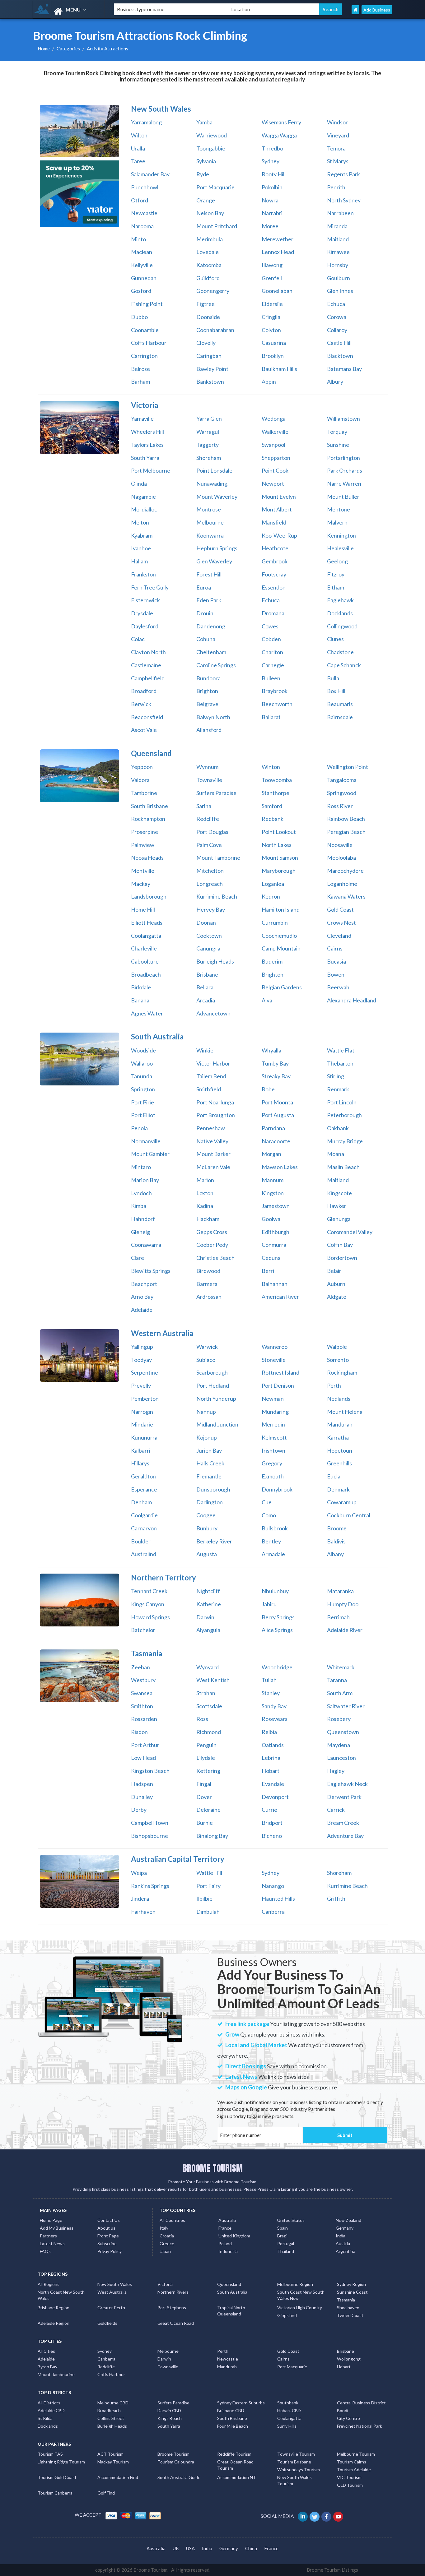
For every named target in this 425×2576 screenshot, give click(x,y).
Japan (165, 2251)
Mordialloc (144, 509)
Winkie (205, 1050)
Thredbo (272, 148)
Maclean (142, 252)
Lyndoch (141, 1193)
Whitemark (341, 1667)
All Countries (172, 2220)
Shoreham (209, 458)
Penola (139, 1128)
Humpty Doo (343, 1604)
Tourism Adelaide (354, 2470)
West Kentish (213, 1680)
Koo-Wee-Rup (279, 535)
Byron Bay (47, 2367)
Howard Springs (150, 1617)
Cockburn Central (349, 1515)
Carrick (336, 1810)
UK (176, 2548)
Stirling (336, 1076)
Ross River (340, 806)
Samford (272, 806)
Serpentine (145, 1372)
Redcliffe (208, 819)
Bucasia (336, 961)
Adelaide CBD (51, 2410)
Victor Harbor (213, 1063)
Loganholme (342, 884)
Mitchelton (210, 871)
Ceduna (271, 1258)
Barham (140, 382)
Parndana (273, 1128)
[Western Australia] (79, 1356)
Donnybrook (277, 1489)
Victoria (165, 2284)
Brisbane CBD (231, 2410)
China (251, 2548)
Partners (48, 2236)
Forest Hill (209, 574)
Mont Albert (277, 509)
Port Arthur (145, 1745)
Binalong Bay (212, 1836)
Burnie (205, 1823)
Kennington (341, 535)
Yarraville (142, 419)
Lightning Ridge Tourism (61, 2462)
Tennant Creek (149, 1591)
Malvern (337, 522)
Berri (268, 1271)
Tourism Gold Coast (57, 2477)
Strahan (206, 1693)
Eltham (336, 587)
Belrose (140, 369)
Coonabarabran (215, 330)
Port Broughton (216, 1115)
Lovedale (208, 252)
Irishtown (273, 1450)
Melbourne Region (295, 2284)
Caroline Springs (216, 665)
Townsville (209, 780)
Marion (205, 1180)
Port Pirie (142, 1102)
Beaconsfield (147, 717)
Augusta (207, 1554)
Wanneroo (275, 1347)
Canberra (273, 1912)
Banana (140, 1000)
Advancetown (213, 1013)
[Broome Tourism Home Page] (355, 10)
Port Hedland (213, 1385)
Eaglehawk (340, 600)
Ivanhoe (141, 548)
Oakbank (338, 1128)
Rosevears (275, 1719)
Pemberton (145, 1399)
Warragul (208, 432)
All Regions (49, 2284)
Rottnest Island (280, 1372)
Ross (202, 1719)
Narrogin (142, 1412)
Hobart (271, 1771)
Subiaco (206, 1360)
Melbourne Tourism (356, 2454)
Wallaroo (142, 1063)
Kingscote (339, 1193)
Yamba (204, 122)
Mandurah (340, 1424)
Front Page (108, 2236)
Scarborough (212, 1372)
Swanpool (273, 445)
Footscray (274, 574)
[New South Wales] (79, 131)
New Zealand (348, 2220)
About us (106, 2228)
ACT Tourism (110, 2454)
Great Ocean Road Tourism (235, 2465)
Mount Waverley (217, 497)
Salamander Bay (150, 174)
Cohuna (206, 639)
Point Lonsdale (214, 470)
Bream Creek (343, 1823)
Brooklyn (273, 356)
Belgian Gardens (282, 987)
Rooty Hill (274, 174)
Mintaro (141, 1167)
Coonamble (145, 330)
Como (269, 1515)
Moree (270, 226)
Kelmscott (274, 1437)
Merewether (278, 239)
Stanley (271, 1693)
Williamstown (343, 419)
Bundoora (208, 678)
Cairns (335, 948)
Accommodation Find (118, 2477)
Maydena (339, 1745)
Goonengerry (213, 291)
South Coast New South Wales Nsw (301, 2295)
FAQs (45, 2251)
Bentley (271, 1541)
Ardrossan (209, 1297)
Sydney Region (351, 2284)
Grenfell (272, 278)
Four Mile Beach (233, 2426)
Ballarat (271, 717)
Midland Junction (217, 1424)
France (225, 2228)
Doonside (208, 317)
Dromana (273, 613)
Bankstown (210, 382)
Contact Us (109, 2220)
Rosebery (339, 1719)
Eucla (334, 1476)
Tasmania (346, 2300)
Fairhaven (143, 1912)
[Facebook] (327, 2516)
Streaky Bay (276, 1076)
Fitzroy (336, 574)
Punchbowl (145, 187)
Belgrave (207, 704)
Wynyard (208, 1667)
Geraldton (143, 1476)
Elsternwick (145, 600)
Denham (141, 1502)
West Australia (112, 2292)
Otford (140, 200)
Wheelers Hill (147, 432)
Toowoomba (277, 780)
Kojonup (207, 1437)
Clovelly (206, 343)
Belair (334, 1271)
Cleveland (339, 936)
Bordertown (342, 1258)
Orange (206, 200)
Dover (204, 1797)
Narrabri (272, 213)
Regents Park (343, 174)
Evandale (273, 1784)
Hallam (139, 561)
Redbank (273, 819)
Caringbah (209, 356)
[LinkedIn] (303, 2516)
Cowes (270, 626)
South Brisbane (149, 806)
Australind (144, 1554)
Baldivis (336, 1541)
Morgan (271, 1154)
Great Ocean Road (176, 2323)
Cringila (271, 317)
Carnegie (273, 665)
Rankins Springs (150, 1886)
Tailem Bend (211, 1076)
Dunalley (142, 1797)
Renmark (338, 1089)
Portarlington (343, 458)
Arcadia (206, 1000)
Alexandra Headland (352, 1000)
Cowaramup (342, 1502)
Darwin (205, 1617)
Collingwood (342, 626)
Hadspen (142, 1784)
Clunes (335, 639)
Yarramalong (146, 122)
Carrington (144, 356)
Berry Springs (278, 1617)
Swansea (142, 1693)
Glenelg (140, 1232)
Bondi (343, 2410)
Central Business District (361, 2403)
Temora (336, 148)
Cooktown (209, 936)
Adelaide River (345, 1630)
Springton (143, 1089)
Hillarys (140, 1463)
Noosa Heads (147, 858)
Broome (337, 1528)
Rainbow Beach (346, 819)
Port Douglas (212, 832)
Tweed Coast (350, 2315)
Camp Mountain (281, 948)
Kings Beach (170, 2418)
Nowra (270, 200)
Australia (227, 2220)
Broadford (144, 691)
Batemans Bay (344, 369)
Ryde (203, 174)
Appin (269, 382)
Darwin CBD (169, 2410)
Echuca (336, 304)
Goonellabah (277, 291)
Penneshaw (211, 1128)
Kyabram (142, 535)
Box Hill (336, 691)
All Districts (49, 2403)
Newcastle (144, 213)
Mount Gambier (150, 1154)
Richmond (209, 1732)
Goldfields (107, 2323)
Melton (140, 522)
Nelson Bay (210, 213)
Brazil (282, 2236)
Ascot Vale (144, 730)
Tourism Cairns (352, 2462)
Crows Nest (341, 923)
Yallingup (142, 1347)
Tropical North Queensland (231, 2311)
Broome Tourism (173, 2454)
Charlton (272, 652)
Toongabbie (211, 148)
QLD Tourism (350, 2485)
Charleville (144, 948)
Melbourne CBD (113, 2403)
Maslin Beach (343, 1167)
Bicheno (272, 1836)
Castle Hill (339, 343)
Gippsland (287, 2315)
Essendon (274, 587)
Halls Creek (210, 1463)
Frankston (143, 574)
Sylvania (206, 161)
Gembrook (275, 561)
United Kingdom (234, 2236)
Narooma (142, 226)
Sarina (204, 806)
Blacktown (340, 356)
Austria (343, 2243)
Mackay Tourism (113, 2462)
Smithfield (209, 1089)
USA (190, 2548)
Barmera (207, 1284)
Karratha (338, 1437)
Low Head (143, 1758)
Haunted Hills (278, 1898)
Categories (68, 49)
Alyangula (208, 1630)
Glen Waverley (214, 561)
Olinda (139, 483)
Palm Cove (209, 845)
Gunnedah (144, 278)
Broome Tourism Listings (332, 2570)
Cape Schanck (344, 665)
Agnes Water (147, 1013)
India (341, 2236)
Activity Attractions (107, 49)
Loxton (205, 1193)
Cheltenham (211, 652)
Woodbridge (277, 1667)
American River (280, 1297)
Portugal (286, 2243)
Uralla (138, 148)
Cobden (271, 639)
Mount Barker (213, 1154)
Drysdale (142, 613)
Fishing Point (147, 304)
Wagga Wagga (279, 135)
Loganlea (273, 884)
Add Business (377, 10)
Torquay (337, 432)
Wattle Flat (341, 1050)
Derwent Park (344, 1797)
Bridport (272, 1823)
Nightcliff (208, 1591)
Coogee (206, 1515)
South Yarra (145, 458)
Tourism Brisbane (294, 2462)
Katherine (209, 1604)
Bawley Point (212, 369)
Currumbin (275, 923)
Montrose (209, 509)
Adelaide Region (54, 2323)
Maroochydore (345, 871)
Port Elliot (143, 1115)
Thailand (286, 2251)
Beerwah (338, 987)
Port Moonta (277, 1102)
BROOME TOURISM (213, 2168)
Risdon (139, 1732)
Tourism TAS (50, 2454)
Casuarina (274, 343)
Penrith (336, 187)
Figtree (205, 304)
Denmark (338, 1489)
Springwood (342, 793)
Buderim (272, 961)
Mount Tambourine (56, 2374)
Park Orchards (345, 470)
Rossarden (144, 1719)
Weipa (139, 1873)
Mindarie (142, 1424)
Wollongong (349, 2359)
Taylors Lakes (147, 445)
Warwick (207, 1347)
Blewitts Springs (151, 1271)
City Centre (348, 2418)
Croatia (167, 2236)
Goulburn (339, 278)
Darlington (210, 1502)
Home (44, 49)
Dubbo (139, 317)
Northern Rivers (173, 2292)
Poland (225, 2243)
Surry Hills (287, 2426)
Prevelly (141, 1385)
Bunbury (207, 1528)
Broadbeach (146, 974)
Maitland (338, 239)
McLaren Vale (213, 1167)
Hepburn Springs (217, 548)
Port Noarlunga (215, 1102)
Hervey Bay (211, 909)
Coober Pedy (212, 1245)
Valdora (140, 780)
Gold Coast (340, 909)
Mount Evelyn (279, 497)
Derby (139, 1810)
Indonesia (228, 2251)
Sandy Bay (274, 1706)
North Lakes (277, 845)
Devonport (275, 1797)
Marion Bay (145, 1180)
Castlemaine (146, 665)
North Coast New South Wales (61, 2295)
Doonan (206, 923)
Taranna (337, 1680)
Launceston (341, 1758)
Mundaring (275, 1412)
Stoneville (274, 1360)
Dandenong (211, 626)
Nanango (273, 1886)
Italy (164, 2228)
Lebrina (271, 1758)
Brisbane (207, 974)
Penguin (206, 1745)
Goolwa (271, 1219)
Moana (336, 1154)
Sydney (271, 161)
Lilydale (206, 1758)
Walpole (337, 1347)
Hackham (208, 1219)
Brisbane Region (54, 2308)
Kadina (205, 1206)
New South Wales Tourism (294, 2480)
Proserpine (145, 832)
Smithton (142, 1706)
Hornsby (338, 265)
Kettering (208, 1771)
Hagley (336, 1771)
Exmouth (273, 1476)
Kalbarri (141, 1450)
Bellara (205, 987)
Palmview (143, 845)
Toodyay (141, 1360)
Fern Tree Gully (150, 587)
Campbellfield (148, 678)
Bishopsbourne (149, 1836)
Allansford (209, 730)
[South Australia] (79, 1059)
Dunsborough (213, 1489)
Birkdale (141, 987)
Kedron (271, 896)
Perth (334, 1385)
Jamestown (276, 1206)
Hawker (337, 1206)
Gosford (141, 291)
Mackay (141, 884)
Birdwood (208, 1271)
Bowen (336, 974)
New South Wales (115, 2284)
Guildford (208, 278)
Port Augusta (278, 1115)
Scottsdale (209, 1706)
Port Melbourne (151, 470)
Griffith (336, 1898)
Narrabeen (340, 213)
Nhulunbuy (275, 1591)
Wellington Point (348, 767)
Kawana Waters (346, 896)
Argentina (346, 2251)
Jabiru (269, 1604)
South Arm (340, 1693)
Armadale (273, 1554)
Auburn (336, 1284)
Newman (273, 1399)
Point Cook (275, 470)
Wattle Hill (209, 1873)
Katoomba (209, 265)
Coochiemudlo (279, 936)
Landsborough (149, 896)
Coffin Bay (340, 1245)
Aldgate (337, 1297)
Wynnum (207, 767)
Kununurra (144, 1437)
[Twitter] (315, 2516)
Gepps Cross (212, 1232)
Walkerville (275, 432)
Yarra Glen (209, 419)
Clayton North (148, 652)
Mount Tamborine (218, 858)
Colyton (271, 330)
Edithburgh (276, 1232)
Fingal (204, 1784)
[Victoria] (79, 428)
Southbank (288, 2403)
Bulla (333, 678)
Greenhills (339, 1463)
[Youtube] (339, 2516)
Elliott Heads (147, 923)
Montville (143, 871)
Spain (283, 2228)
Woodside (143, 1050)
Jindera (140, 1898)
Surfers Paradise (216, 793)
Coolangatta (146, 936)
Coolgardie (144, 1515)
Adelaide (142, 1310)
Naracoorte (276, 1141)
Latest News (52, 2243)
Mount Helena (345, 1412)
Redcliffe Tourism (234, 2454)
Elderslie (272, 304)
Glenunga (339, 1219)
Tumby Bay (275, 1063)
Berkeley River (214, 1541)
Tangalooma (342, 780)
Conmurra (274, 1245)
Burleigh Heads (215, 961)
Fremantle (209, 1476)
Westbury (143, 1680)
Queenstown (343, 1732)
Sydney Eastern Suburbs (241, 2403)
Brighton (207, 691)
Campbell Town (150, 1823)
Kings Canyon (148, 1604)
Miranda (337, 226)
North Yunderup (216, 1399)
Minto (138, 239)
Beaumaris (340, 704)
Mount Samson (280, 858)
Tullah (269, 1680)
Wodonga (274, 419)
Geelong (337, 561)
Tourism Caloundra (176, 2462)
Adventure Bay (345, 1836)
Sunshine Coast (352, 2292)
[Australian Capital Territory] (79, 1881)
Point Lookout (279, 832)
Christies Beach (215, 1258)
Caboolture (145, 961)
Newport (273, 483)
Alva (267, 1000)
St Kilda (45, 2418)
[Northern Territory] (79, 1600)
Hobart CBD (289, 2410)
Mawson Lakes (280, 1167)
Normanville (146, 1141)
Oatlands (273, 1745)
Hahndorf (143, 1219)
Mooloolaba (341, 858)
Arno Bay (142, 1297)
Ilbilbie (204, 1898)
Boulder (141, 1541)
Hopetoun (340, 1450)
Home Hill (143, 909)
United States (291, 2220)
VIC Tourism (349, 2477)
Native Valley (212, 1141)
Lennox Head (278, 252)
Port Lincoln (342, 1102)
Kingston (273, 1193)
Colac (138, 639)
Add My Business (57, 2228)
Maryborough (279, 871)
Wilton (139, 135)
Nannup (206, 1412)
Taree (138, 161)
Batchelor (143, 1630)
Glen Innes (340, 291)
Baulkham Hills (279, 369)
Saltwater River (346, 1706)
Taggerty (208, 445)
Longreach (210, 884)
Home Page (51, 2220)
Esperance (144, 1489)
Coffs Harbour (149, 343)
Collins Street (111, 2418)
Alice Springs (277, 1630)
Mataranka (340, 1591)
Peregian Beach (346, 832)
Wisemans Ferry (281, 122)
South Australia (232, 2292)
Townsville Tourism (296, 2454)
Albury (335, 382)
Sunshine (338, 445)
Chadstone (340, 652)
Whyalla (271, 1050)
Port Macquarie (215, 187)
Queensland (229, 2284)
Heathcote (275, 548)
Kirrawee (338, 252)
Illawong (272, 265)
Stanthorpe (276, 793)
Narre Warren (344, 483)
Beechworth (277, 704)
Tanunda (142, 1076)
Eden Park (209, 600)
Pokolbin (272, 187)
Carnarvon (144, 1528)
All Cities (46, 2351)
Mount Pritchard (217, 226)
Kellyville (142, 265)
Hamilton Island (281, 909)
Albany (335, 1554)
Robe (268, 1089)
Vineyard (338, 135)
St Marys (338, 161)
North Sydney (344, 200)
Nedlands (339, 1399)
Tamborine (144, 793)
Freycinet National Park (360, 2426)
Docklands (340, 613)
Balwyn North (213, 717)
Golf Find (106, 2493)
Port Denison (278, 1385)
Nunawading (212, 483)
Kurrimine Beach (217, 896)
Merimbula (210, 239)
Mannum (273, 1180)
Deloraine (208, 1810)
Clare (138, 1258)
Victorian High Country (300, 2308)
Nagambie (143, 497)
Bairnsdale (340, 717)
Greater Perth (111, 2308)
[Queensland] (79, 776)
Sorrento (338, 1360)
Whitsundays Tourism (299, 2470)
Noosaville (340, 845)
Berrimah (338, 1617)
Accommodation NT (237, 2477)
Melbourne (210, 522)
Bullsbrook (275, 1528)
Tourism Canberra (55, 2493)
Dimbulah (208, 1912)
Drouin (205, 613)
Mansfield (274, 522)
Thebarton (340, 1063)
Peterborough (344, 1115)
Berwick (141, 704)
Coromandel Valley (350, 1232)
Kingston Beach (150, 1771)
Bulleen (271, 678)
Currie (269, 1810)
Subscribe (107, 2243)
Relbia (269, 1732)
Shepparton (276, 458)
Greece (167, 2243)
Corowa (337, 317)
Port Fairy (208, 1886)
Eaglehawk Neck (347, 1784)
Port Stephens (172, 2308)
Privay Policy (110, 2251)
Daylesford (145, 626)
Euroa (204, 587)
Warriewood (212, 135)
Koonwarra (210, 535)
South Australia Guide (179, 2477)
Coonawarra (146, 1245)
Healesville (340, 548)
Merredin (273, 1424)
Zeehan (140, 1667)
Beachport (144, 1284)
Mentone (339, 509)
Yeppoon (142, 767)
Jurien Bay (209, 1450)
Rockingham (342, 1372)
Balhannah (275, 1284)
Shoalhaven (348, 2308)
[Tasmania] (79, 1676)
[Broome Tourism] (68, 11)
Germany (345, 2228)
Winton (271, 767)
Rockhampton (148, 819)
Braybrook (275, 691)
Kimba (139, 1206)
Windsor (337, 122)
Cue (267, 1502)
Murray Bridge (345, 1141)
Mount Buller (343, 497)
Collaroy (337, 330)
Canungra (208, 948)
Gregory (272, 1463)
